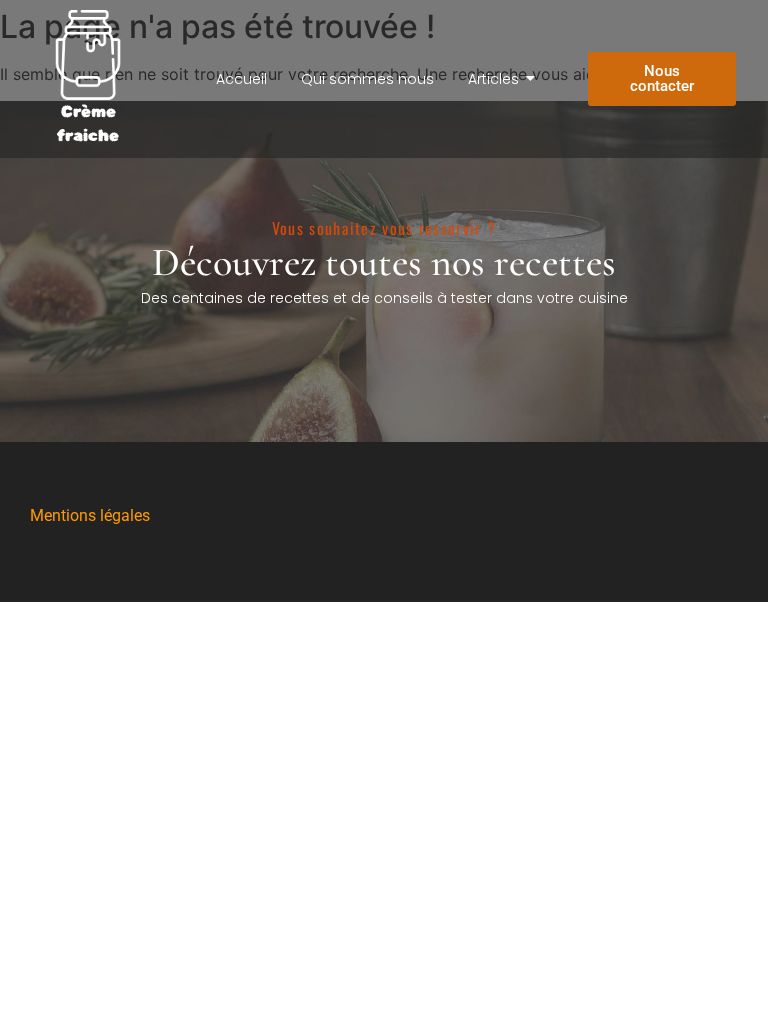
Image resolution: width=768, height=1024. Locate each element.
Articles (493, 79)
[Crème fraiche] (88, 55)
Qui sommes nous (367, 79)
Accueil (241, 79)
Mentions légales (90, 515)
